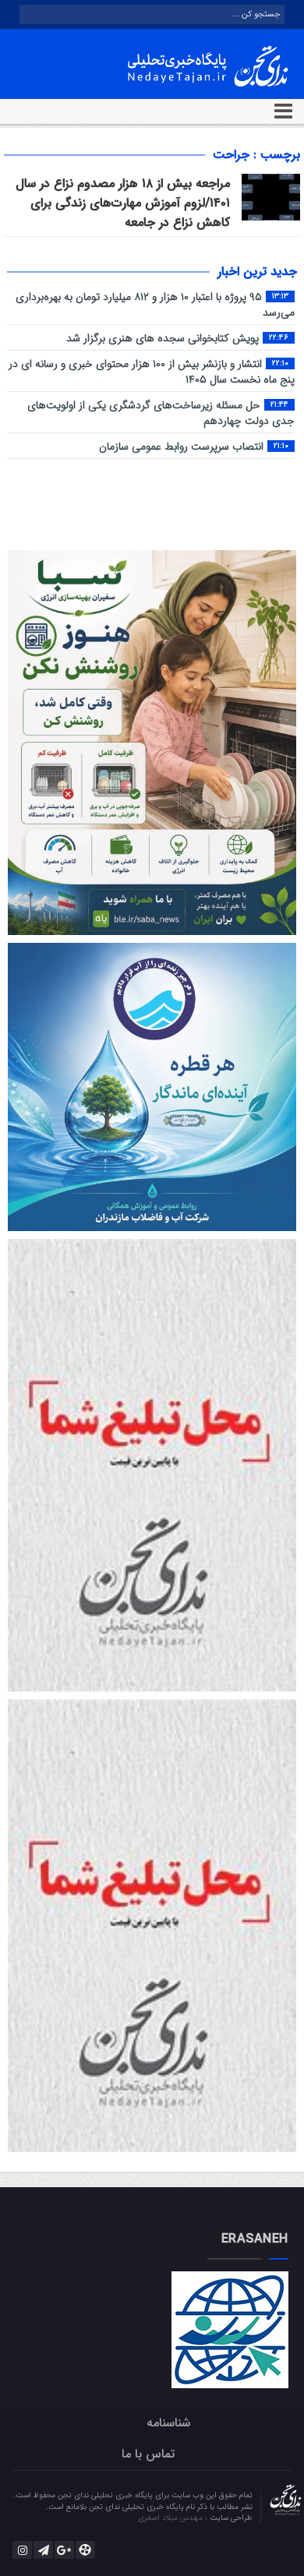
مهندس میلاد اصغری (171, 2518)
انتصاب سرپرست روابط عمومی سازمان (194, 447)
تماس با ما (148, 2454)
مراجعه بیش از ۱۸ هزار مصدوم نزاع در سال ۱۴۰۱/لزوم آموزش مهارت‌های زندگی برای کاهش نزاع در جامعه (123, 203)
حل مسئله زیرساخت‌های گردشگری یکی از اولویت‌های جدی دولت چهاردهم (161, 413)
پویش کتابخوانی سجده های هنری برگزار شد (177, 339)
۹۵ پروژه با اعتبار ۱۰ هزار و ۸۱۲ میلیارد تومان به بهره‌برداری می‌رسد (155, 305)
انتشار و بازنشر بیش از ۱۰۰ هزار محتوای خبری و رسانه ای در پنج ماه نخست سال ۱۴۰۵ (152, 372)
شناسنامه (168, 2423)
